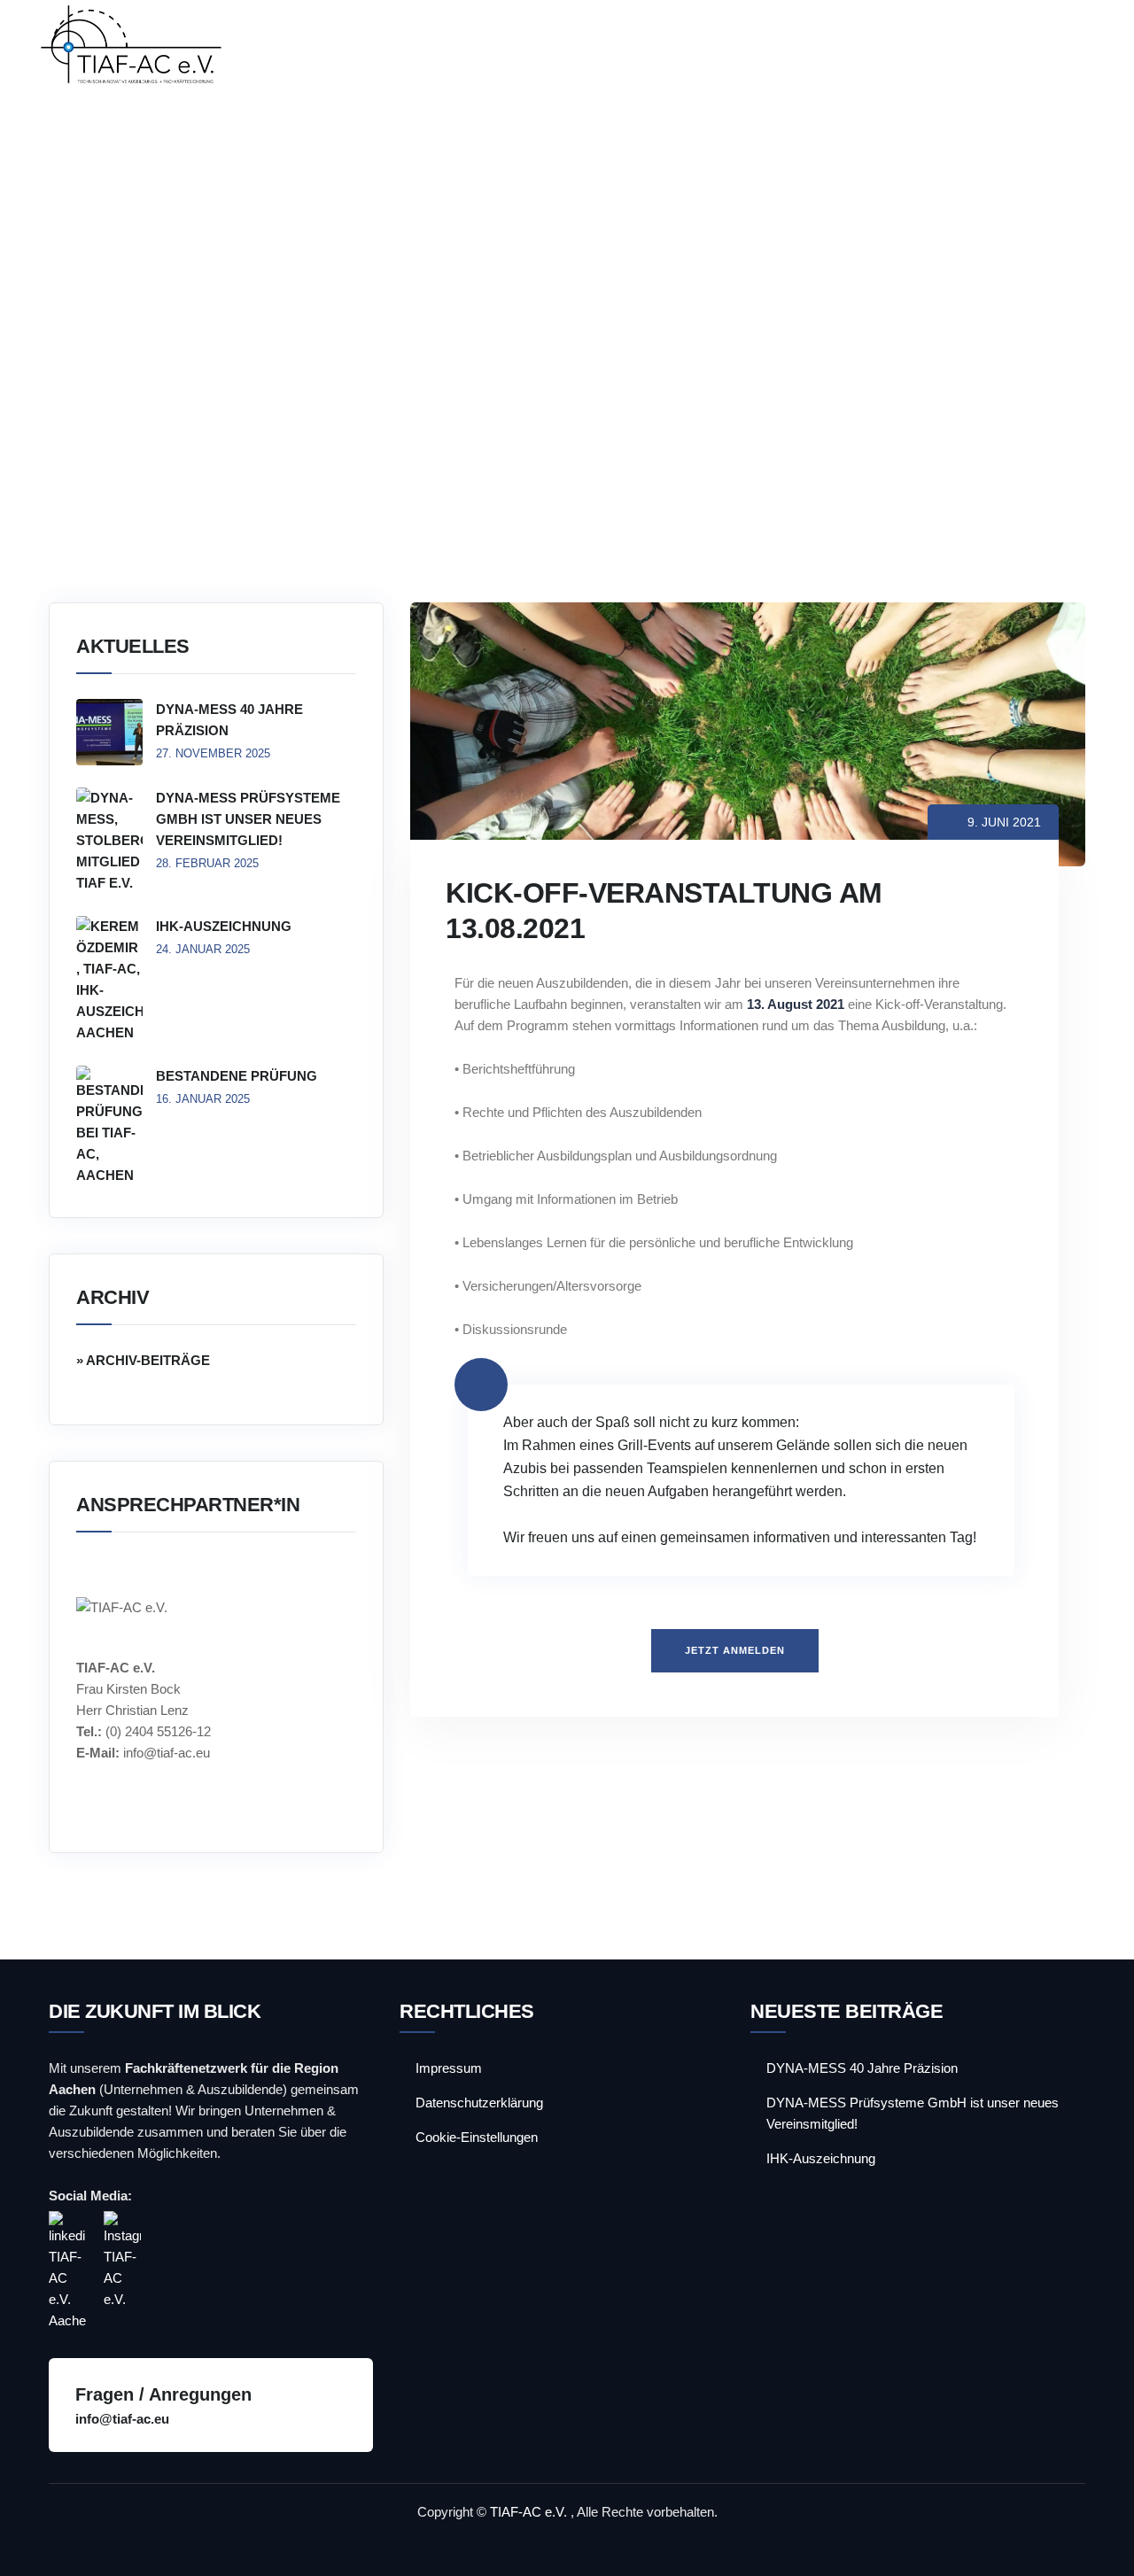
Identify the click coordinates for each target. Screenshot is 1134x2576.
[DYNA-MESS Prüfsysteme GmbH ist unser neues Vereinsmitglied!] (109, 841)
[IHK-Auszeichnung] (109, 980)
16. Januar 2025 (203, 1099)
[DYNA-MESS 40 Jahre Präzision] (109, 732)
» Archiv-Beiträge (143, 1360)
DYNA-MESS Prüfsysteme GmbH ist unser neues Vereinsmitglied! (248, 819)
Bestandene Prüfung (237, 1076)
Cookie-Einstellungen (477, 2137)
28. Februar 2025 (207, 863)
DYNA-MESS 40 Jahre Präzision (229, 720)
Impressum (449, 2068)
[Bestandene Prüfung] (109, 1126)
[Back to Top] (1096, 2547)
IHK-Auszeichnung (224, 926)
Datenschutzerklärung (479, 2103)
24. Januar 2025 (203, 949)
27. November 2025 (213, 753)
